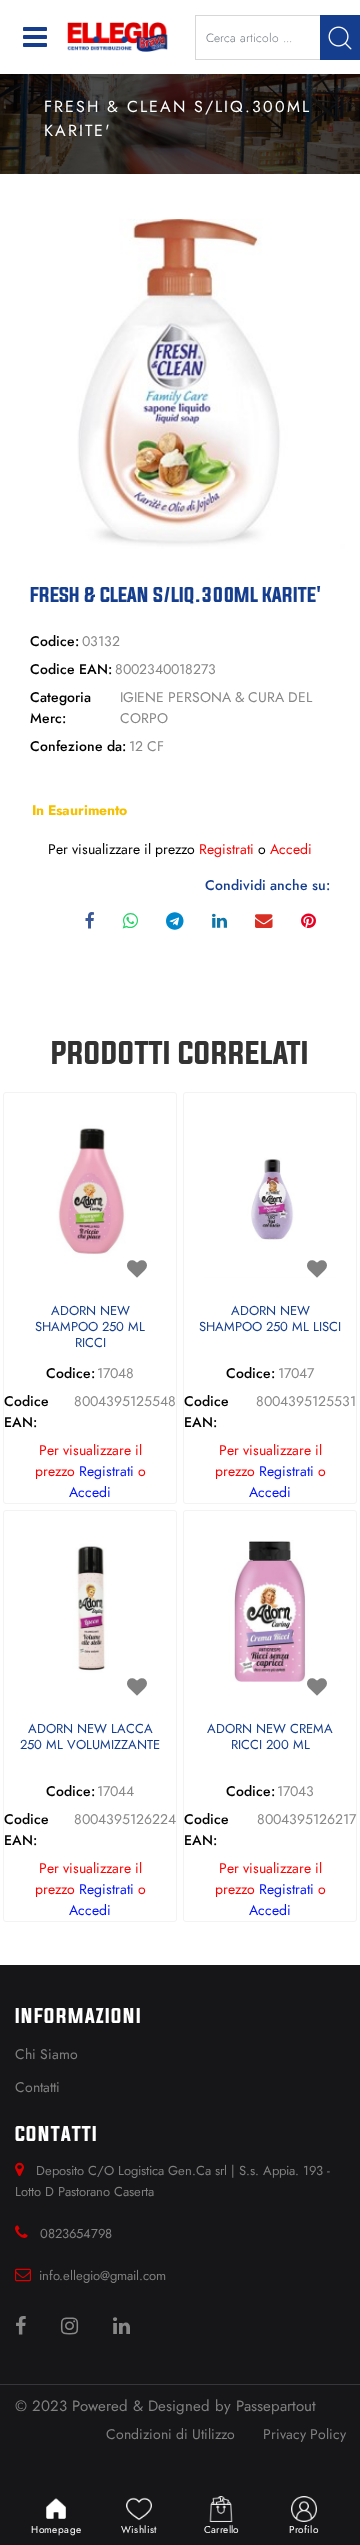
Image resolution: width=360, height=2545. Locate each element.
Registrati (226, 849)
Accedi (291, 849)
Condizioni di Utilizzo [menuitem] (170, 2434)
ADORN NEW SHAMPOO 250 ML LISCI (270, 1319)
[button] (340, 37)
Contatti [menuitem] (37, 2087)
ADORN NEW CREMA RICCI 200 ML (270, 1737)
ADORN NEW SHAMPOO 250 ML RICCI (90, 1327)
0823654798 (76, 2233)
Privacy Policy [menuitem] (304, 2434)
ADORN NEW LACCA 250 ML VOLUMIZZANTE (90, 1737)
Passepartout (276, 2406)
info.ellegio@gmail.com (102, 2275)
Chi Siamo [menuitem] (46, 2054)
